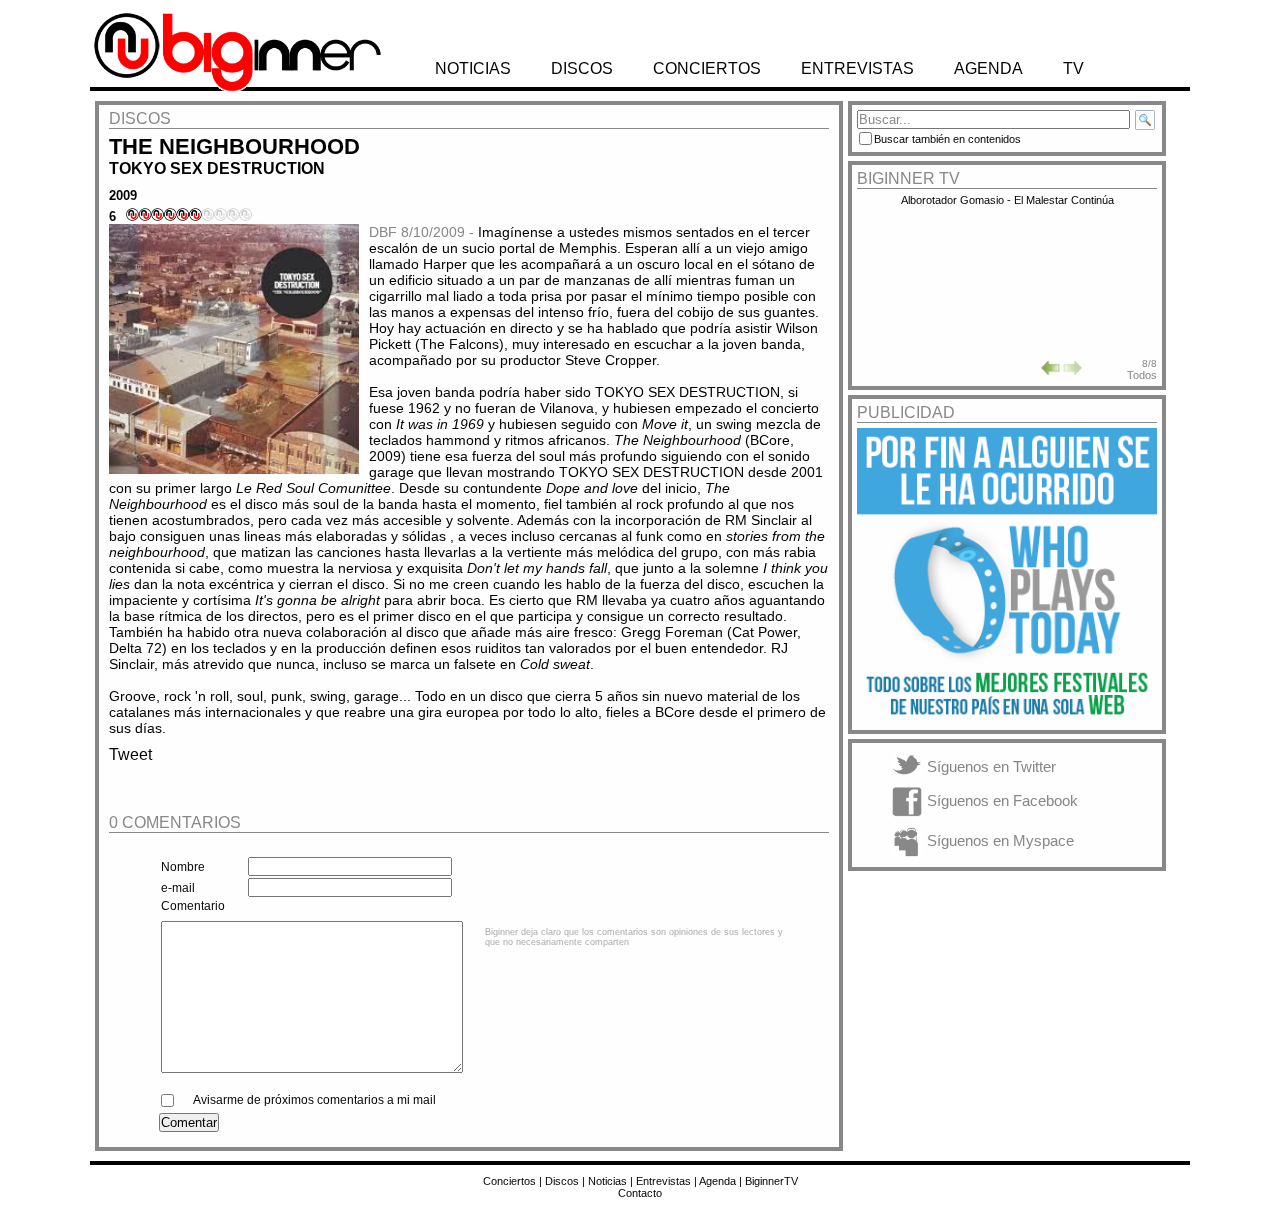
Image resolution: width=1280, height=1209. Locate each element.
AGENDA (988, 68)
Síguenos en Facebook (1002, 800)
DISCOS (582, 68)
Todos (1142, 375)
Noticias (607, 1181)
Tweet (130, 754)
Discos (562, 1181)
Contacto (640, 1193)
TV (1073, 68)
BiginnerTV (771, 1181)
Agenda (717, 1181)
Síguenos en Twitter (991, 766)
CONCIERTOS (707, 68)
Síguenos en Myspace (1000, 840)
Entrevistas (663, 1181)
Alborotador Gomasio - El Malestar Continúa (1007, 200)
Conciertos (509, 1181)
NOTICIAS (473, 68)
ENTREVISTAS (857, 68)
